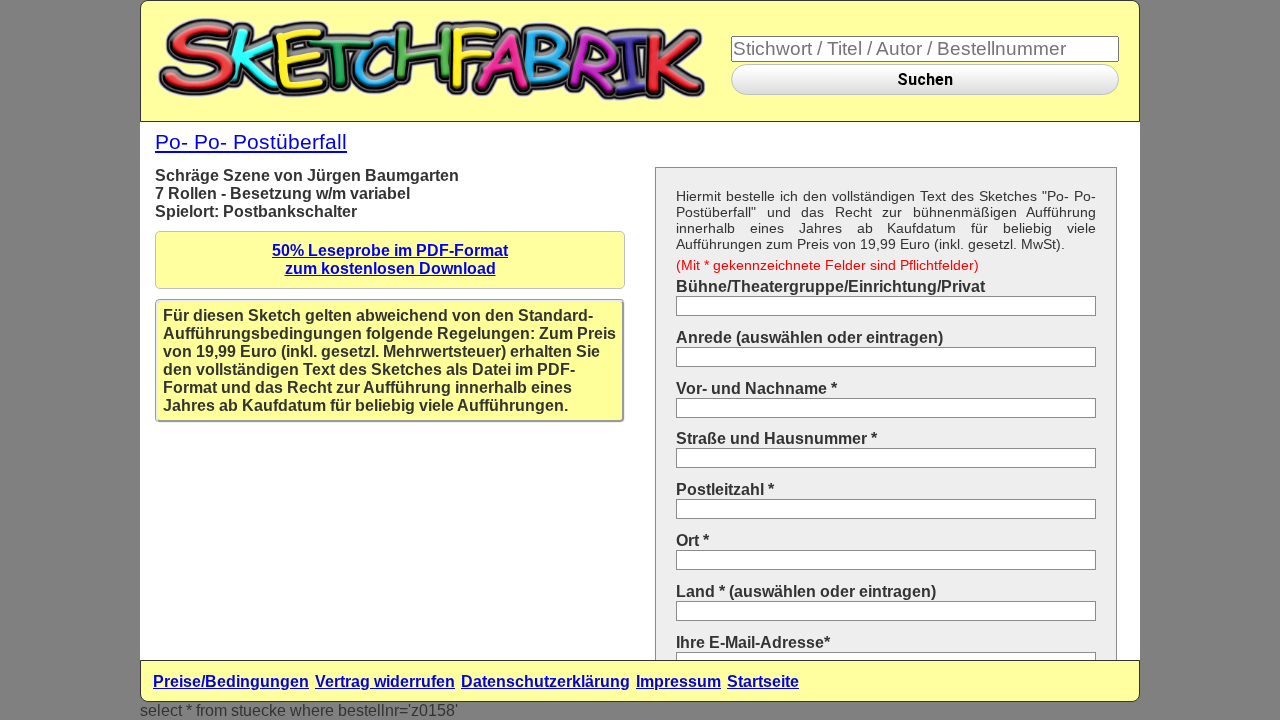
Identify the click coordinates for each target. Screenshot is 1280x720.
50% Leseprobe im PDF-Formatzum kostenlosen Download (390, 259)
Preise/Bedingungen (231, 681)
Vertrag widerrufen (385, 681)
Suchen (925, 79)
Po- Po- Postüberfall (251, 141)
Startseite (763, 681)
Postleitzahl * (725, 489)
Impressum (678, 681)
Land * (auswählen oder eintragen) (806, 591)
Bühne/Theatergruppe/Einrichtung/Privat (830, 286)
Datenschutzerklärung (545, 681)
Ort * (692, 540)
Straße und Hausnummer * (776, 438)
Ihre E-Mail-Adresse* (753, 642)
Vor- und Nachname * (756, 388)
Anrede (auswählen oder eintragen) (809, 337)
